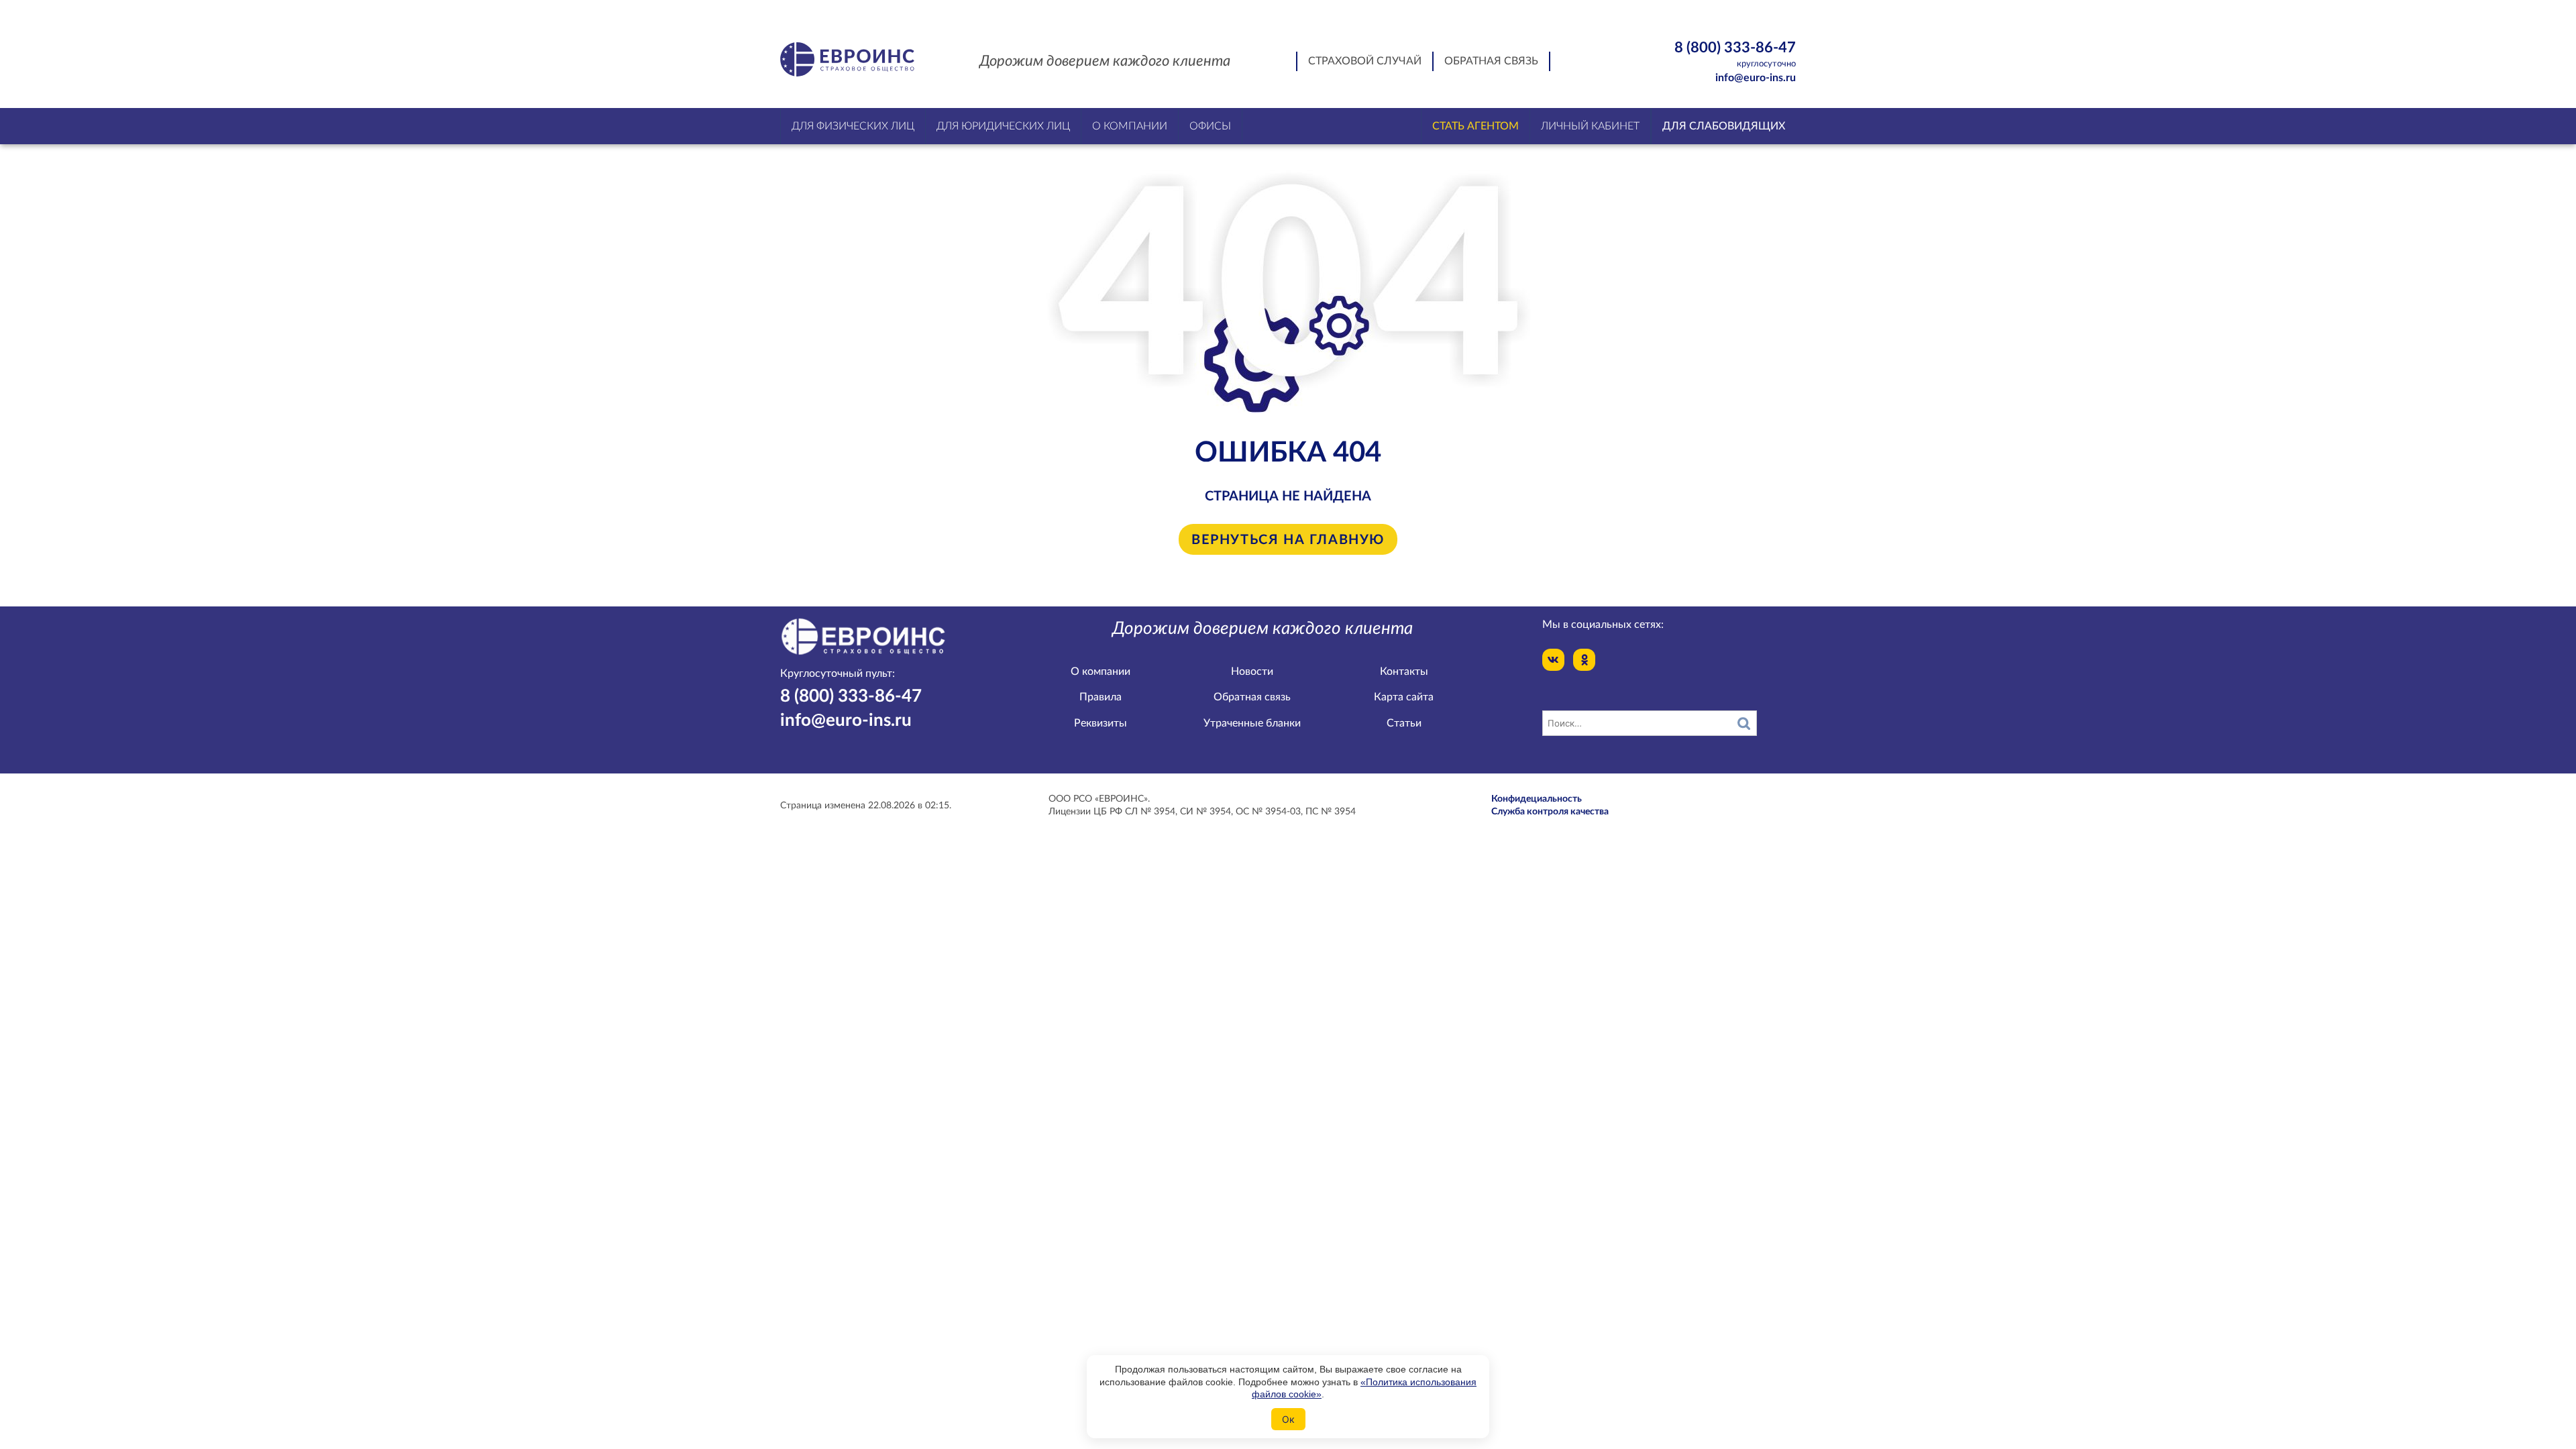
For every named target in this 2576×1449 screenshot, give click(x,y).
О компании (1101, 672)
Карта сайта (1404, 697)
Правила (1101, 697)
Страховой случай (1365, 61)
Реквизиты (1101, 723)
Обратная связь (1491, 61)
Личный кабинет (1590, 126)
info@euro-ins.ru (1756, 78)
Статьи (1404, 723)
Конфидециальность (1537, 799)
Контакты (1404, 672)
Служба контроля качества (1550, 812)
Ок (1288, 1419)
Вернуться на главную (1288, 541)
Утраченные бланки (1252, 723)
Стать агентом (1475, 126)
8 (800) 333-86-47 (1735, 54)
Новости (1252, 672)
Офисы (1210, 126)
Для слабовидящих (1724, 126)
